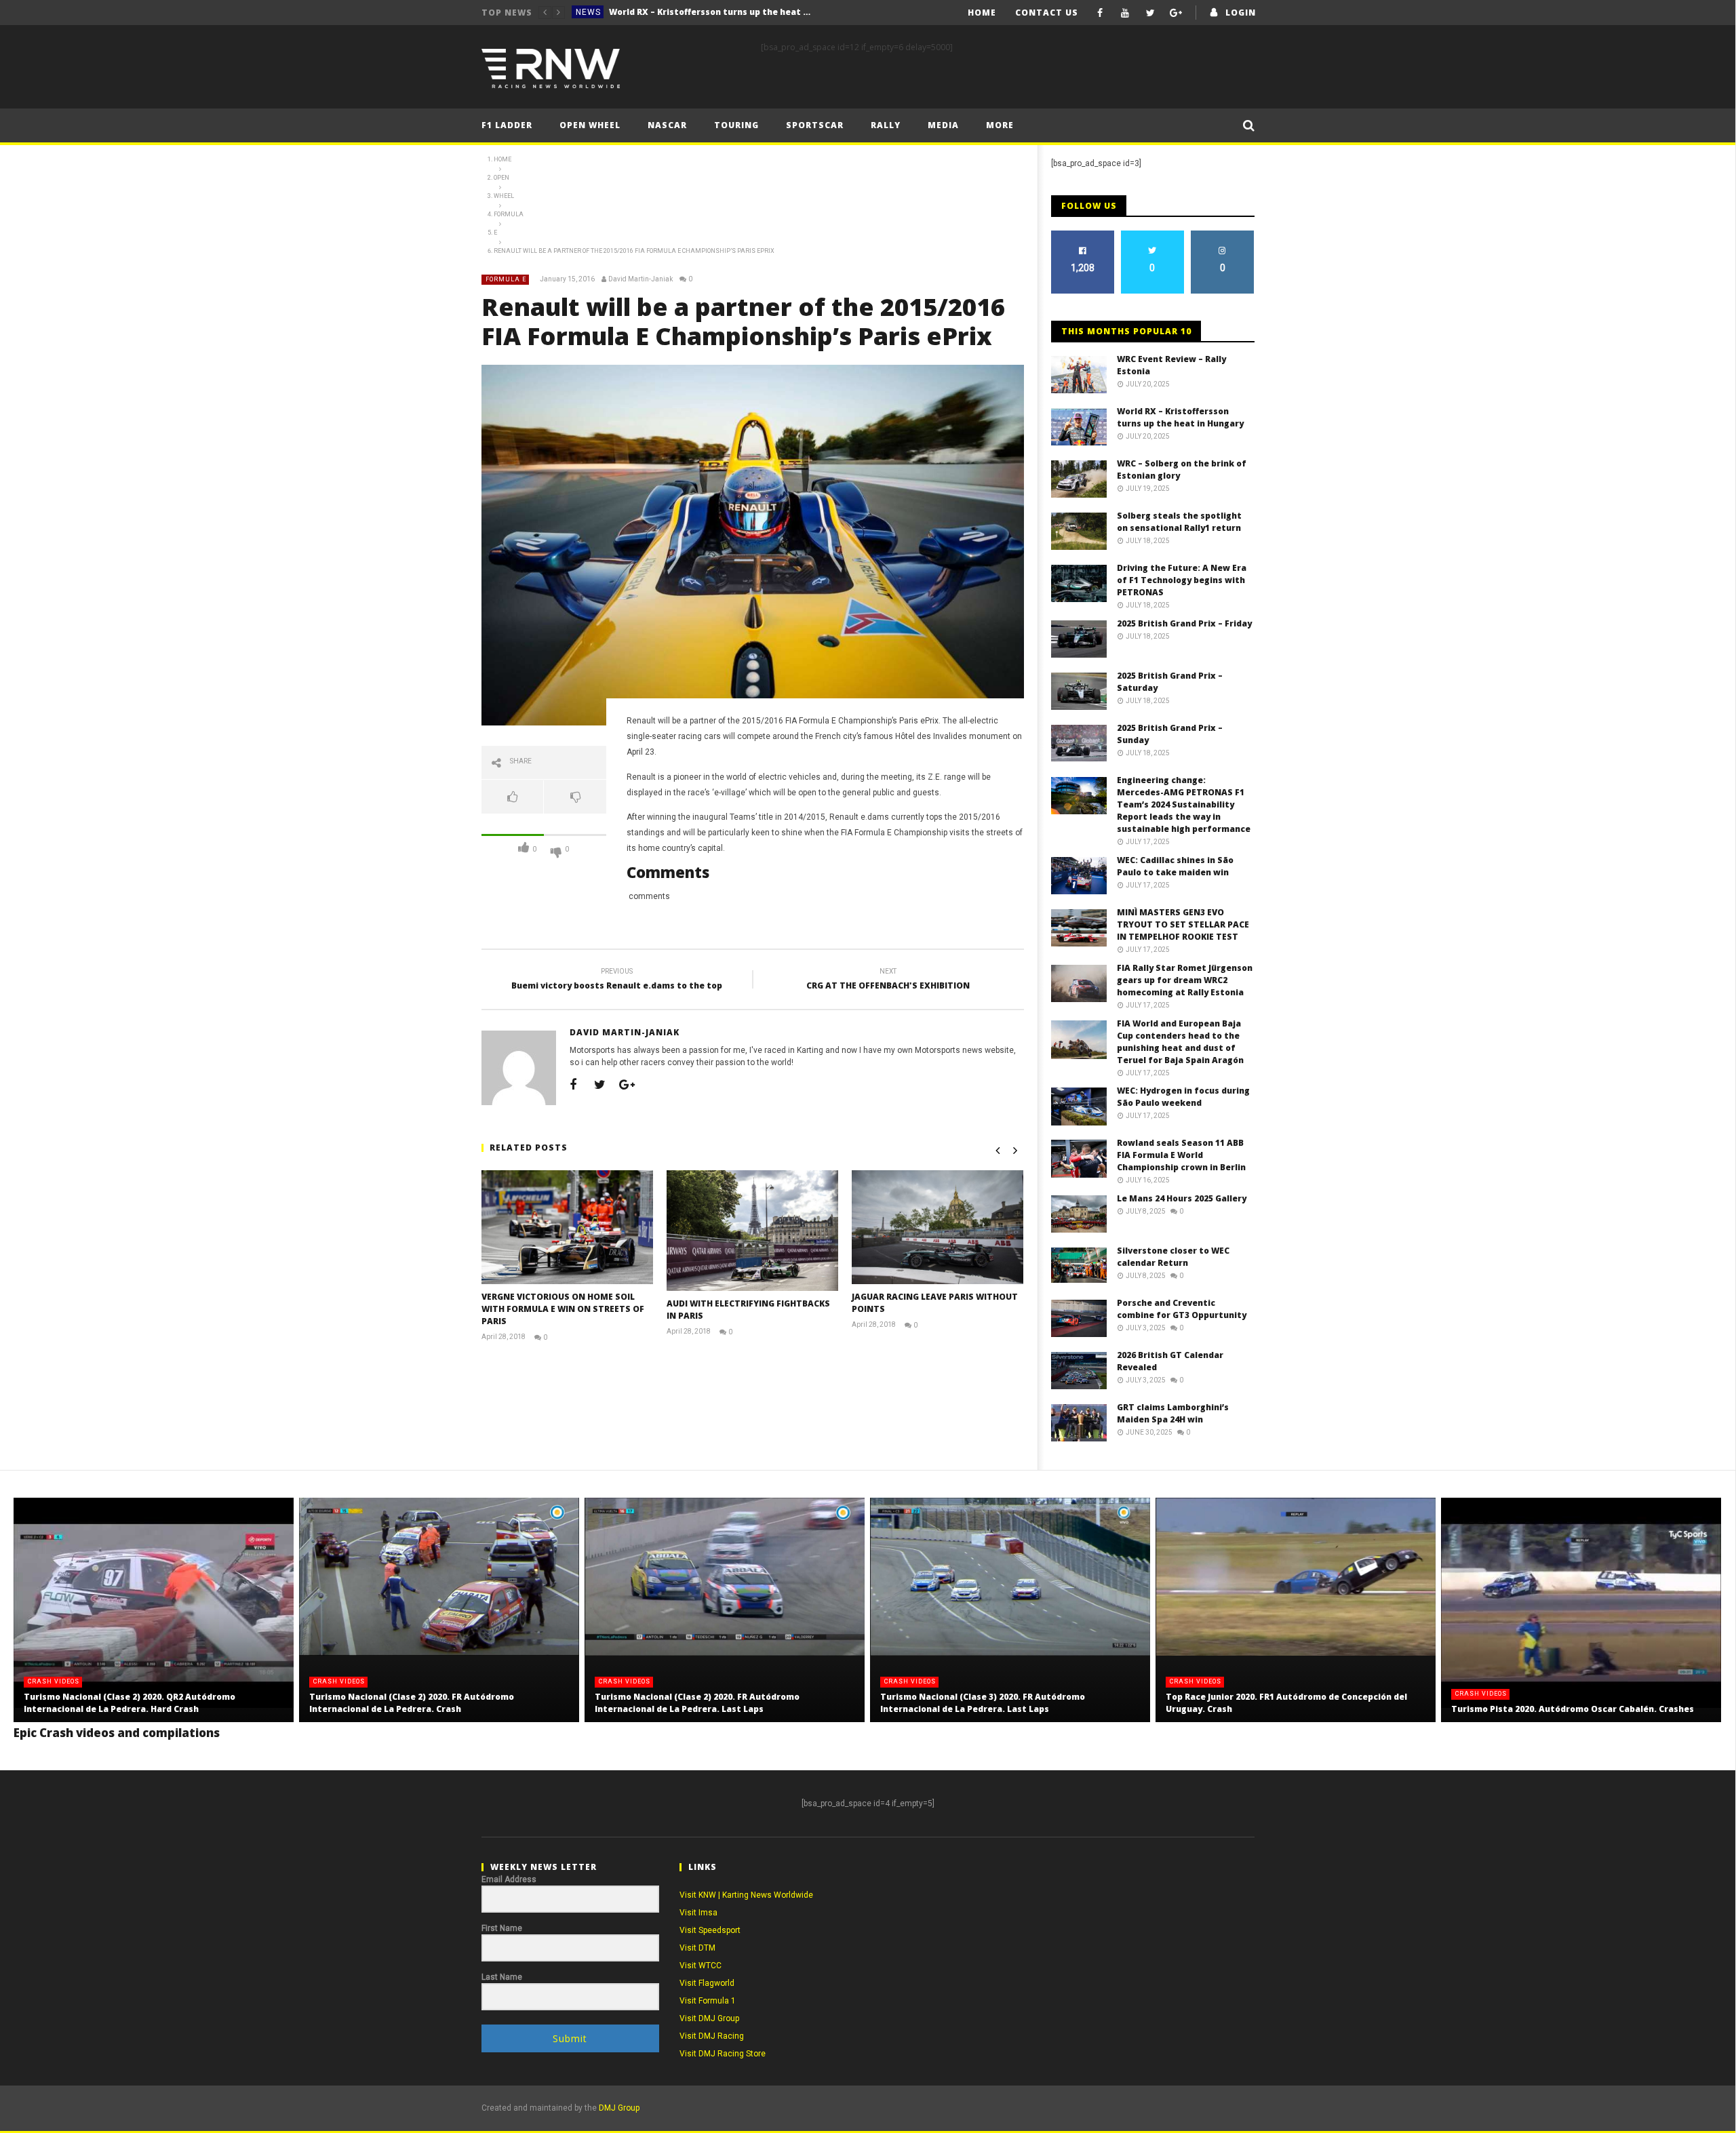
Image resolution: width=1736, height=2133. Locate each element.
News (588, 12)
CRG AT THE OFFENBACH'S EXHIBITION (888, 981)
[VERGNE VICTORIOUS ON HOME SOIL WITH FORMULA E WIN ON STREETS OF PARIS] (567, 1228)
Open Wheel (590, 125)
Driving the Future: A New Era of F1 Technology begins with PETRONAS (1182, 580)
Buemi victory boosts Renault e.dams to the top (617, 981)
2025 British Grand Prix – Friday (1184, 623)
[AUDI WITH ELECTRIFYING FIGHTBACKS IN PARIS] (752, 1231)
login (1241, 13)
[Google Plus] (1176, 13)
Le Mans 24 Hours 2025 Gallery (1182, 1198)
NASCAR (667, 125)
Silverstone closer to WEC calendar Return (1173, 1257)
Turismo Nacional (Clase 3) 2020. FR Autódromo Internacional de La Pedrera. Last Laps (983, 1703)
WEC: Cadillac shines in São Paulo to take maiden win (1175, 866)
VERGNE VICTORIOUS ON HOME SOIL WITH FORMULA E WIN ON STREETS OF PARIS (563, 1309)
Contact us (1047, 13)
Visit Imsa (698, 1913)
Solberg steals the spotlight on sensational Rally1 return (1179, 522)
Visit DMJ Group (709, 2018)
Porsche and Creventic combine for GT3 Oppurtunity (1182, 1309)
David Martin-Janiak (640, 279)
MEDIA (943, 125)
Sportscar (815, 125)
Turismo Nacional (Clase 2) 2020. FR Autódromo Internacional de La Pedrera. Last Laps (697, 1703)
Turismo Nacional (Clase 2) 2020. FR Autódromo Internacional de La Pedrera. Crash (412, 1703)
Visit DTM (697, 1948)
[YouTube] (1125, 13)
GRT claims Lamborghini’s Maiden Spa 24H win (1173, 1413)
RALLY (886, 125)
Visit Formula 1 (708, 2001)
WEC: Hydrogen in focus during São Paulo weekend (1183, 1097)
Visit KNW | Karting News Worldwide (746, 1895)
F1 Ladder (507, 125)
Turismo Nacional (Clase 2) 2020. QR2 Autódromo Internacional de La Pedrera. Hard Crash (130, 1703)
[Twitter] (1150, 13)
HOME (982, 13)
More (1000, 125)
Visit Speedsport (710, 1930)
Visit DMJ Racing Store (723, 2054)
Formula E (506, 279)
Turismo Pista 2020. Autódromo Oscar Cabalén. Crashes (1573, 1709)
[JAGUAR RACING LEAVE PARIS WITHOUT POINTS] (938, 1228)
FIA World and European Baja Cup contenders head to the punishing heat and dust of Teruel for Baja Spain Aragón (1180, 1042)
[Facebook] (1100, 13)
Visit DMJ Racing (712, 2036)
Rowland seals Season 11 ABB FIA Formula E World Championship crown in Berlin (1181, 1155)
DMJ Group (619, 2108)
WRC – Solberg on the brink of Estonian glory (706, 12)
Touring (736, 125)
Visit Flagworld (707, 1983)
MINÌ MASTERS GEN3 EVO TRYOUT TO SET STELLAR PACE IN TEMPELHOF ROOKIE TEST (1183, 924)
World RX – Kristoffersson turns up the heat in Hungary (1180, 417)
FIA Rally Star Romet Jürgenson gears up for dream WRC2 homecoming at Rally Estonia (1185, 980)
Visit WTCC (701, 1966)
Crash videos (54, 1681)
